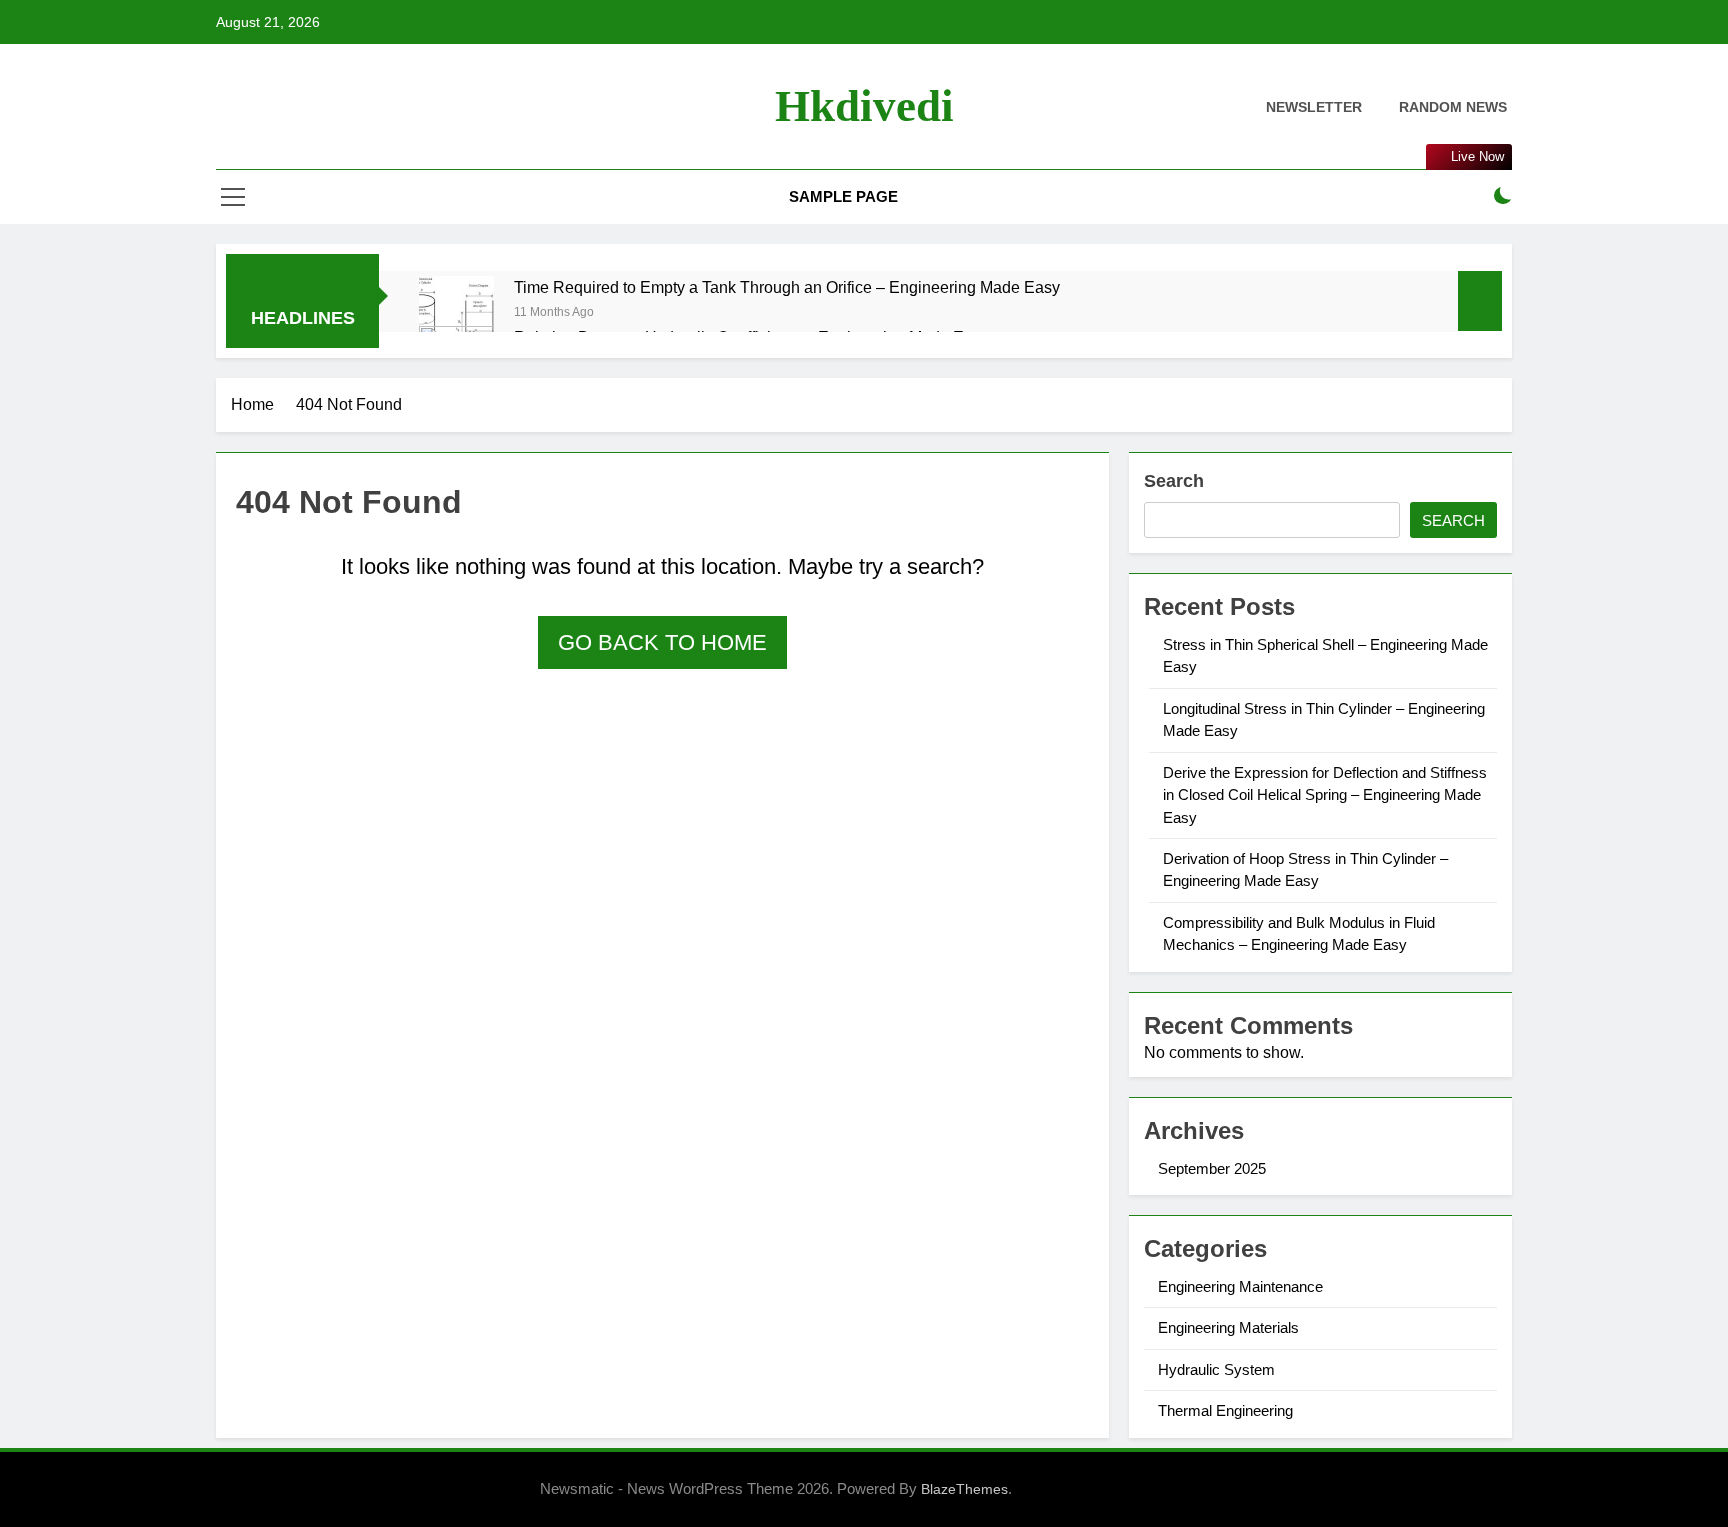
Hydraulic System (1216, 1369)
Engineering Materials (1228, 1327)
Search (1174, 481)
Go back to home (662, 642)
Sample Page (843, 196)
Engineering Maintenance (1240, 1286)
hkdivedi (864, 106)
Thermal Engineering (1225, 1410)
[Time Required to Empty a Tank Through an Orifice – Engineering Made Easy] (456, 313)
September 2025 (1212, 1168)
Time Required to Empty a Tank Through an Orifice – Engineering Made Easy (787, 287)
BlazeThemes (964, 1489)
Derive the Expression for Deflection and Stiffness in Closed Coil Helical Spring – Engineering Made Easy (1325, 795)
